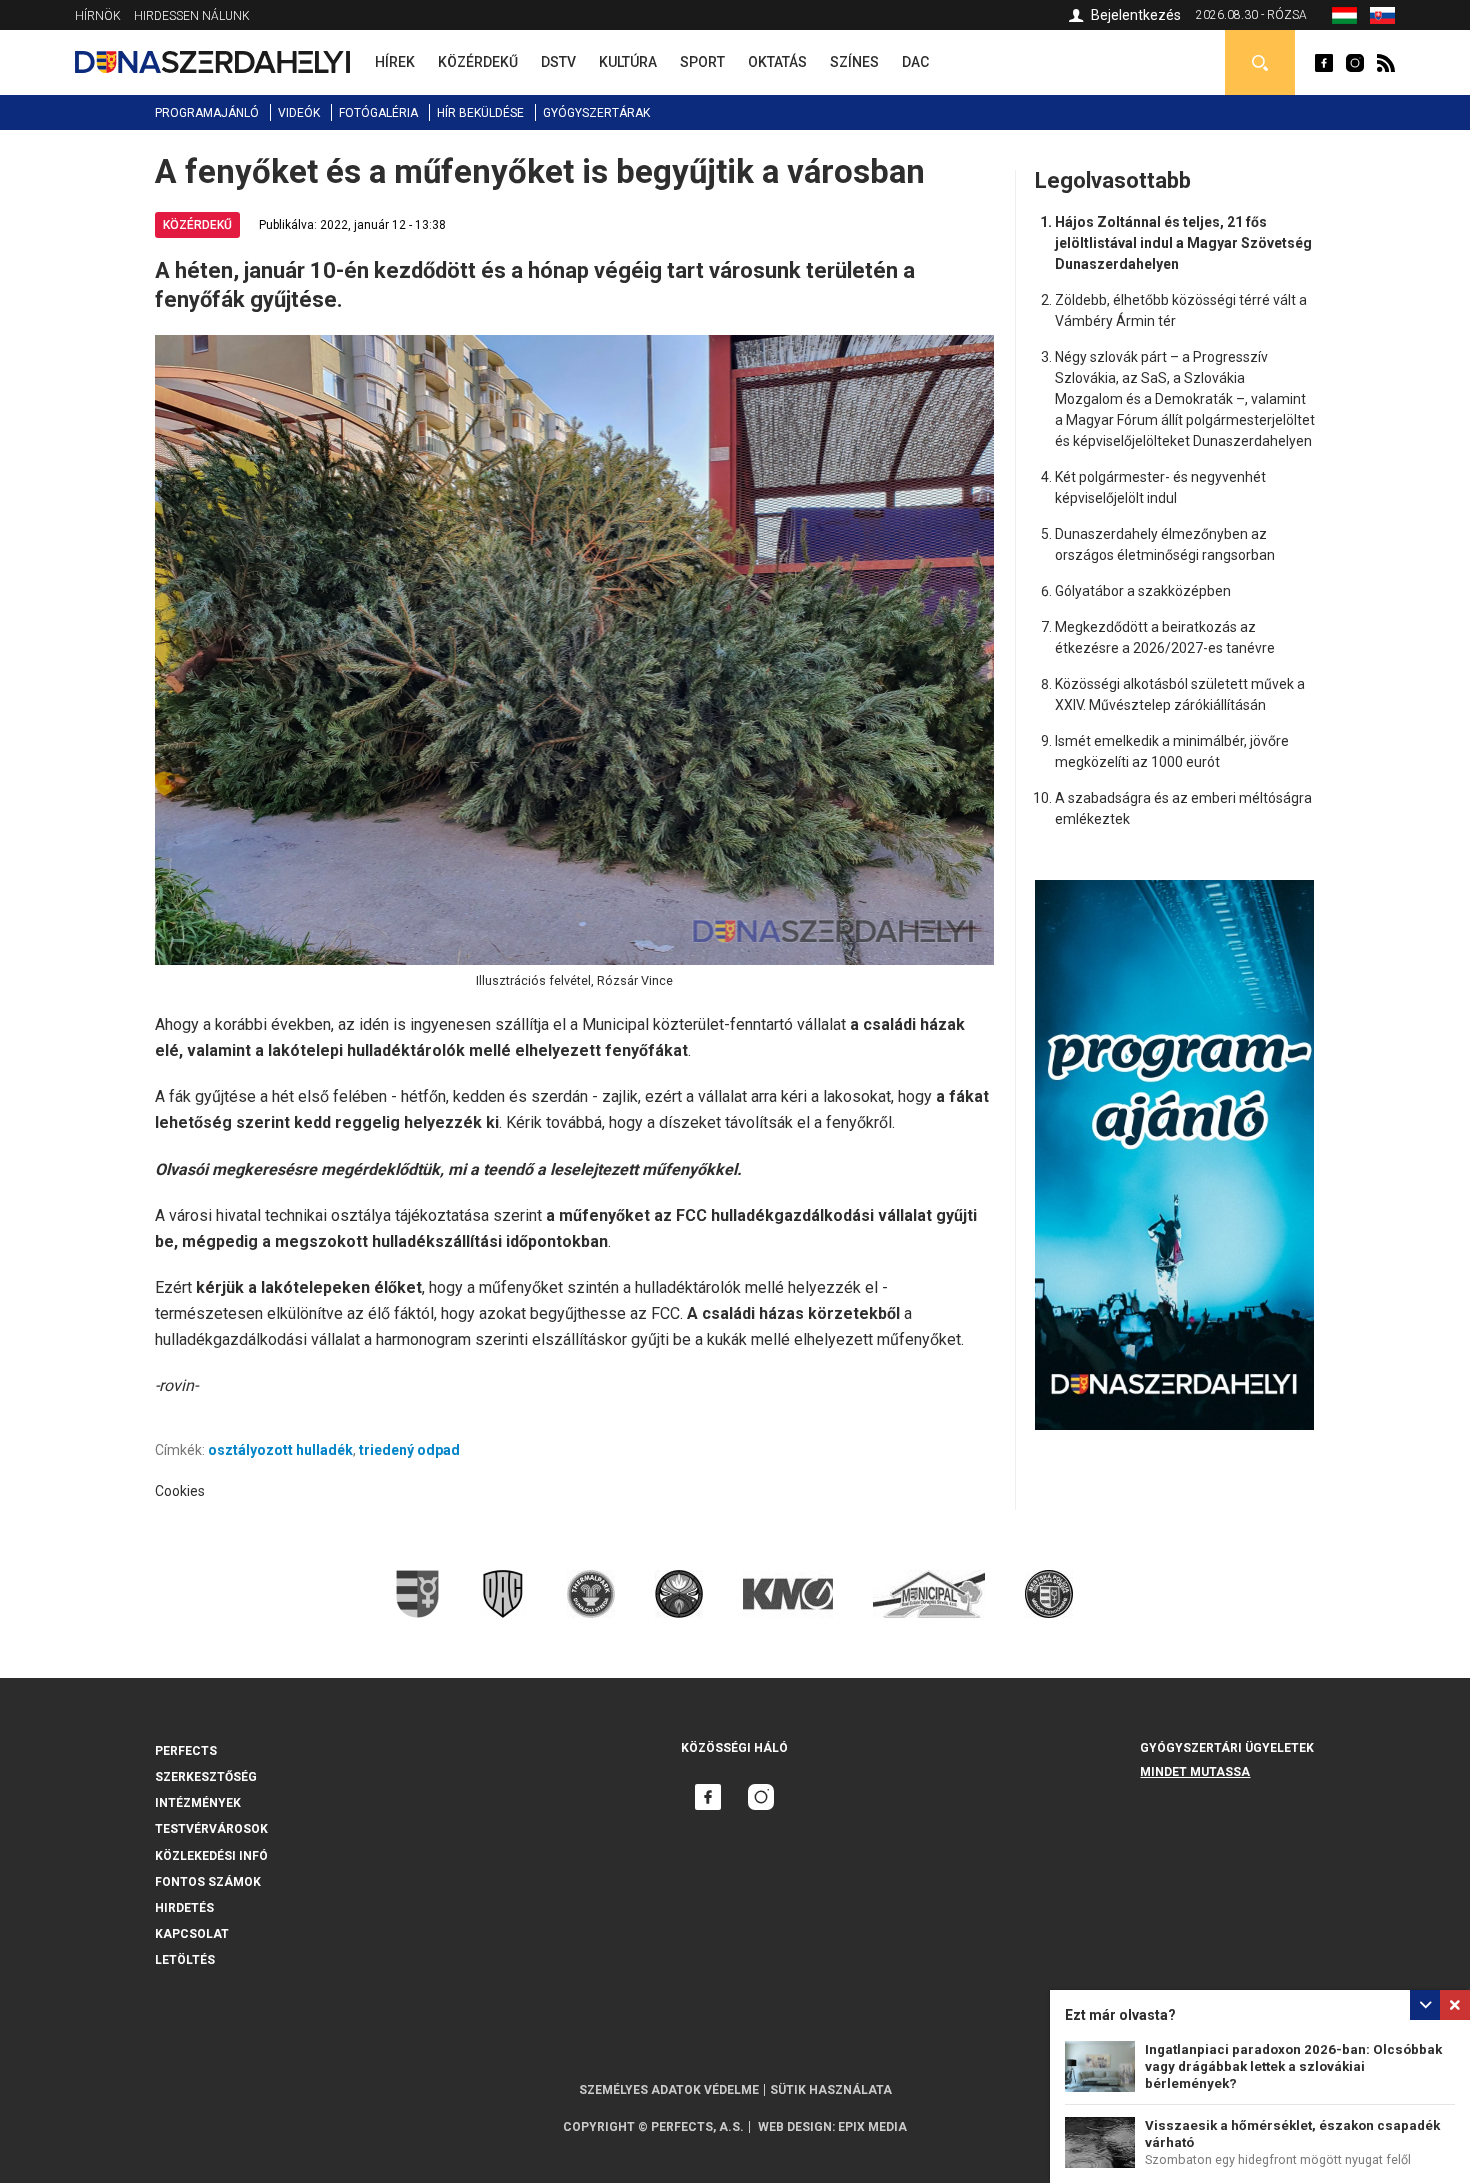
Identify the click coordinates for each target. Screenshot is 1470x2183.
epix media (872, 2127)
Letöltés (185, 1960)
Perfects (186, 1751)
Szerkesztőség (206, 1777)
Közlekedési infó (211, 1856)
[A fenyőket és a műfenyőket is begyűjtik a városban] (1344, 19)
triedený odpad (409, 1450)
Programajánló (207, 113)
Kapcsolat (192, 1934)
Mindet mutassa (1195, 1772)
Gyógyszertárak (596, 113)
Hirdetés (184, 1908)
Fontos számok (208, 1882)
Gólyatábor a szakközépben (1143, 591)
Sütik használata (831, 2090)
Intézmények (198, 1803)
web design (795, 2127)
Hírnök (98, 16)
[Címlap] (212, 62)
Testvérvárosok (211, 1829)
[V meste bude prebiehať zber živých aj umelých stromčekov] (1382, 19)
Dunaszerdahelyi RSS (1386, 63)
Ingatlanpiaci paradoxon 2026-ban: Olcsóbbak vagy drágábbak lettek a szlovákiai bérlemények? (1293, 2066)
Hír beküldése (480, 113)
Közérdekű (197, 225)
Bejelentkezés (1136, 15)
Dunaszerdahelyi (1324, 63)
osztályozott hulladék (280, 1450)
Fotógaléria (378, 113)
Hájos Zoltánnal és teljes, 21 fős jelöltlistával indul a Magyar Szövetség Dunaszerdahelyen (1183, 243)
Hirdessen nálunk (192, 16)
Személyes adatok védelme (669, 2090)
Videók (299, 113)
